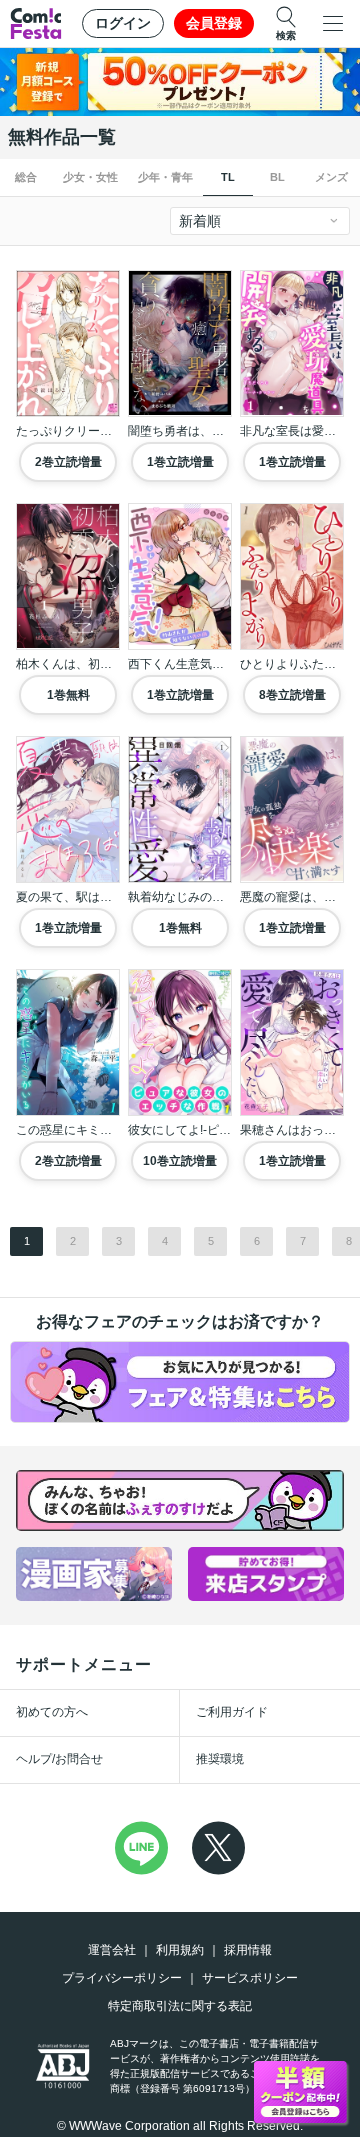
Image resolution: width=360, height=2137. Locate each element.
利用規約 (180, 1950)
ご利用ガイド (232, 1712)
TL (228, 177)
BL (277, 177)
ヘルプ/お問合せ (59, 1759)
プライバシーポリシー (122, 1978)
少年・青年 (165, 177)
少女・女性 (90, 177)
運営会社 (112, 1950)
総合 (26, 177)
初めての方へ (52, 1712)
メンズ (331, 177)
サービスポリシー (250, 1978)
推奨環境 (220, 1759)
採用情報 (248, 1950)
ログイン (123, 23)
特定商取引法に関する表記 (180, 2006)
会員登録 (214, 23)
